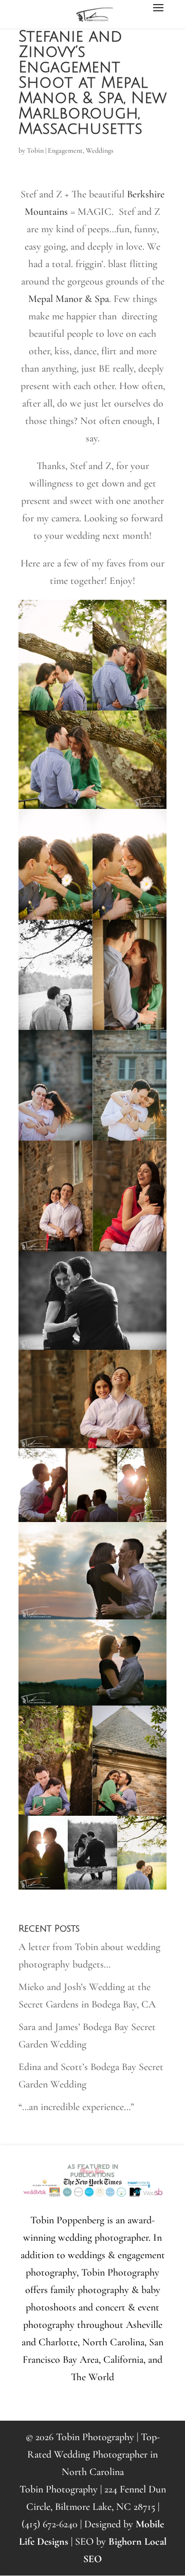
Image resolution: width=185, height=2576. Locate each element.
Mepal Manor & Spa (69, 299)
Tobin (35, 150)
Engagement (65, 150)
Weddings (100, 150)
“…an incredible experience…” (76, 2107)
